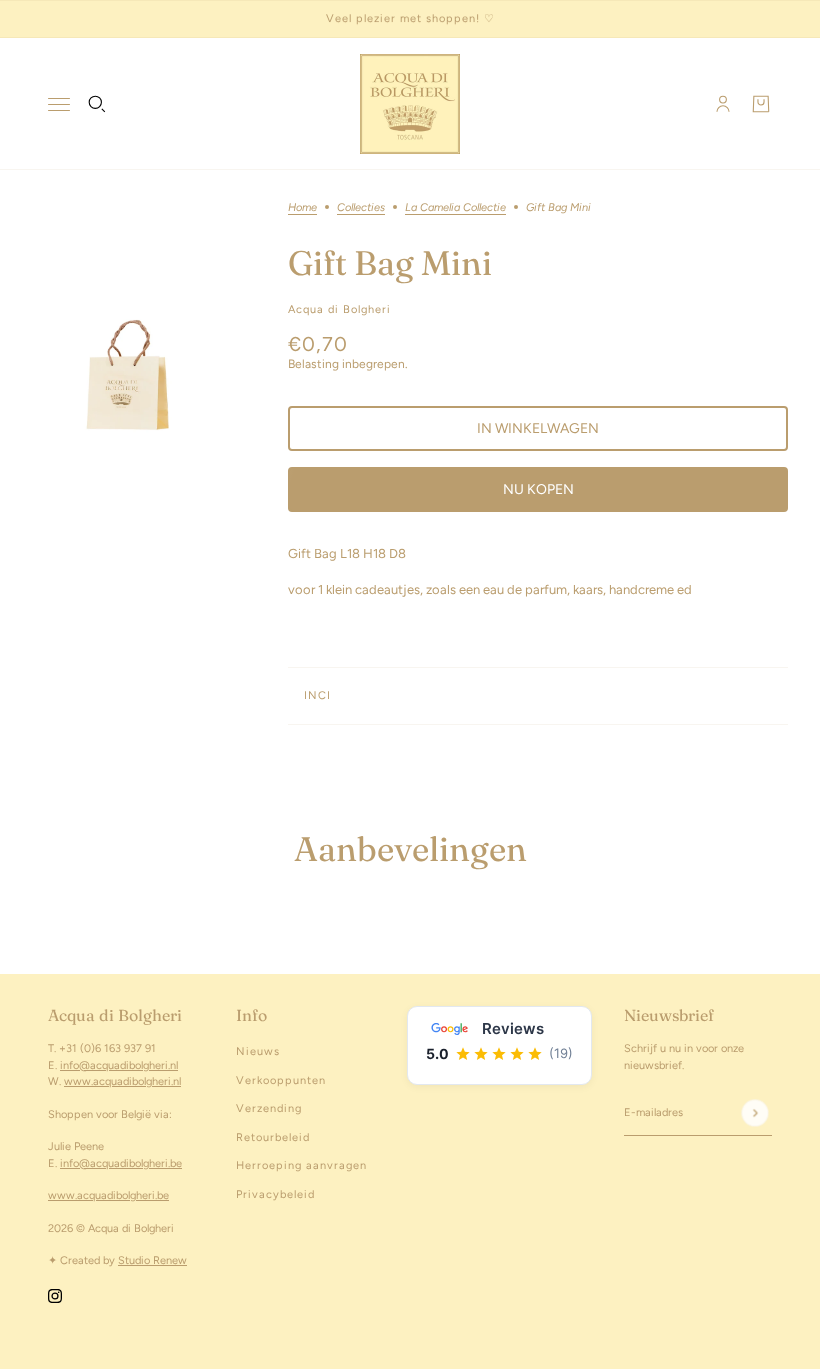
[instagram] (55, 1296)
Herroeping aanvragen (301, 1165)
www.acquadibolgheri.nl (122, 1081)
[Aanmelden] (754, 1112)
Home (302, 208)
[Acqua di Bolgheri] (410, 104)
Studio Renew (152, 1260)
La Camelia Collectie (455, 208)
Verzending (269, 1108)
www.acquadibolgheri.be (108, 1195)
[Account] (723, 104)
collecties (361, 208)
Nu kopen (538, 489)
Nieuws (258, 1051)
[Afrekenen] (761, 104)
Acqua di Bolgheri (339, 309)
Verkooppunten (281, 1080)
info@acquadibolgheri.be (121, 1163)
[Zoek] (97, 104)
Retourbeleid (273, 1137)
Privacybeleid (275, 1194)
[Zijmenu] (59, 104)
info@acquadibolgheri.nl (119, 1065)
